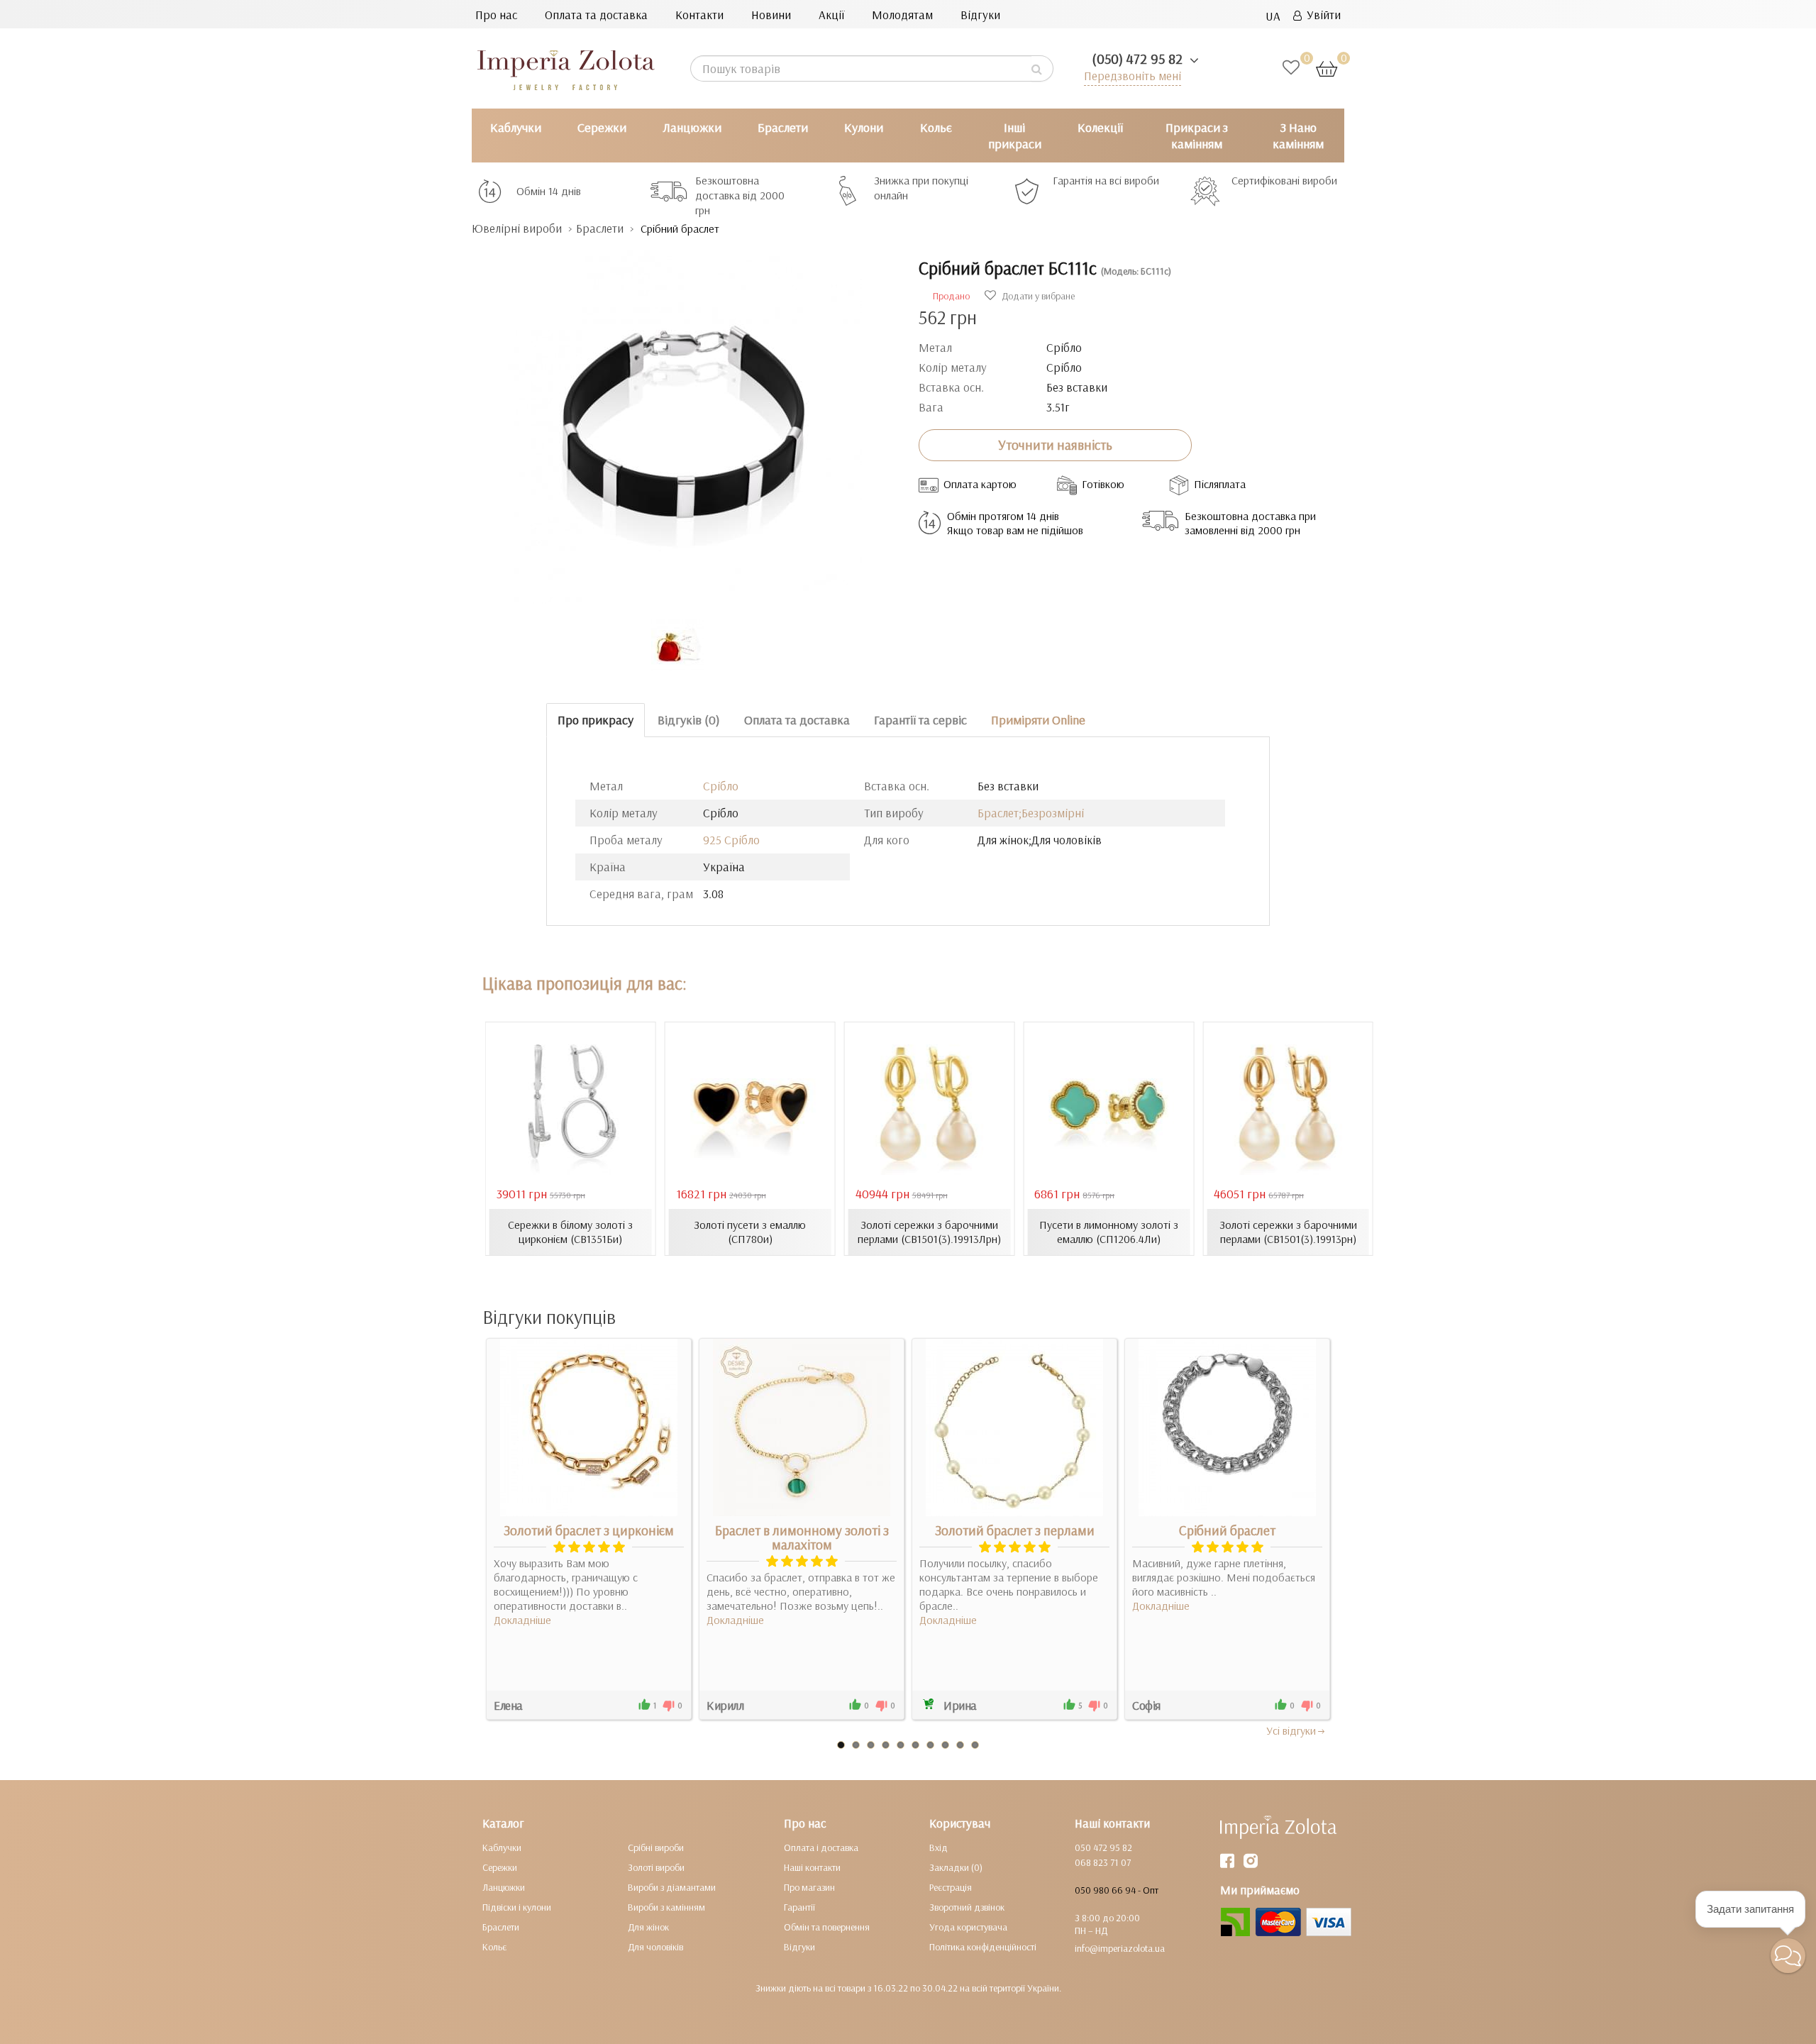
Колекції (1100, 127)
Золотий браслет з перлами (1015, 1530)
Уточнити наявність (1055, 445)
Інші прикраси (1015, 136)
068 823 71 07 (1103, 1862)
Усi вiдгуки (1291, 1730)
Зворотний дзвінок (967, 1907)
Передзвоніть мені (1133, 76)
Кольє (936, 127)
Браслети (783, 127)
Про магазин (809, 1887)
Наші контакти (812, 1867)
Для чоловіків (655, 1947)
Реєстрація (951, 1887)
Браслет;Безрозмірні (1031, 813)
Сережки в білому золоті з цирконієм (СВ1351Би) (570, 1232)
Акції (831, 15)
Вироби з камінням (666, 1907)
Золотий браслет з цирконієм (589, 1530)
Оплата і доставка (821, 1847)
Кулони (864, 127)
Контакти (699, 15)
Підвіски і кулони (517, 1907)
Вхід (939, 1847)
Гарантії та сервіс (920, 720)
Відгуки (980, 15)
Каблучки (516, 127)
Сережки (602, 127)
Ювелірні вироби (517, 228)
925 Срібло (731, 840)
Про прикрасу (596, 720)
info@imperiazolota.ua (1120, 1948)
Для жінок (648, 1927)
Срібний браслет (1227, 1530)
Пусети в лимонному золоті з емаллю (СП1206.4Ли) (1109, 1232)
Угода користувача (968, 1927)
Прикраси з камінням (1197, 136)
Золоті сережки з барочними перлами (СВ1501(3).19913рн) (1288, 1232)
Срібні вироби (656, 1847)
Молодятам (902, 15)
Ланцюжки (692, 127)
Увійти (1321, 15)
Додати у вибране (1037, 296)
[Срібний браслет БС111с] (685, 420)
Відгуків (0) (689, 720)
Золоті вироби (656, 1867)
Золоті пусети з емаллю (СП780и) (750, 1232)
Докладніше (522, 1620)
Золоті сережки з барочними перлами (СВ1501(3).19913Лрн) (929, 1232)
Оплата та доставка (596, 15)
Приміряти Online (1038, 720)
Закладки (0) (956, 1867)
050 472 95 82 (1103, 1847)
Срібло (721, 786)
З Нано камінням (1298, 136)
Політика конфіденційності (983, 1947)
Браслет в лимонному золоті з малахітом (802, 1537)
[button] (1788, 1956)
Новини (771, 15)
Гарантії (799, 1907)
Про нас (496, 15)
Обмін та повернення (827, 1927)
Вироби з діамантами (672, 1887)
